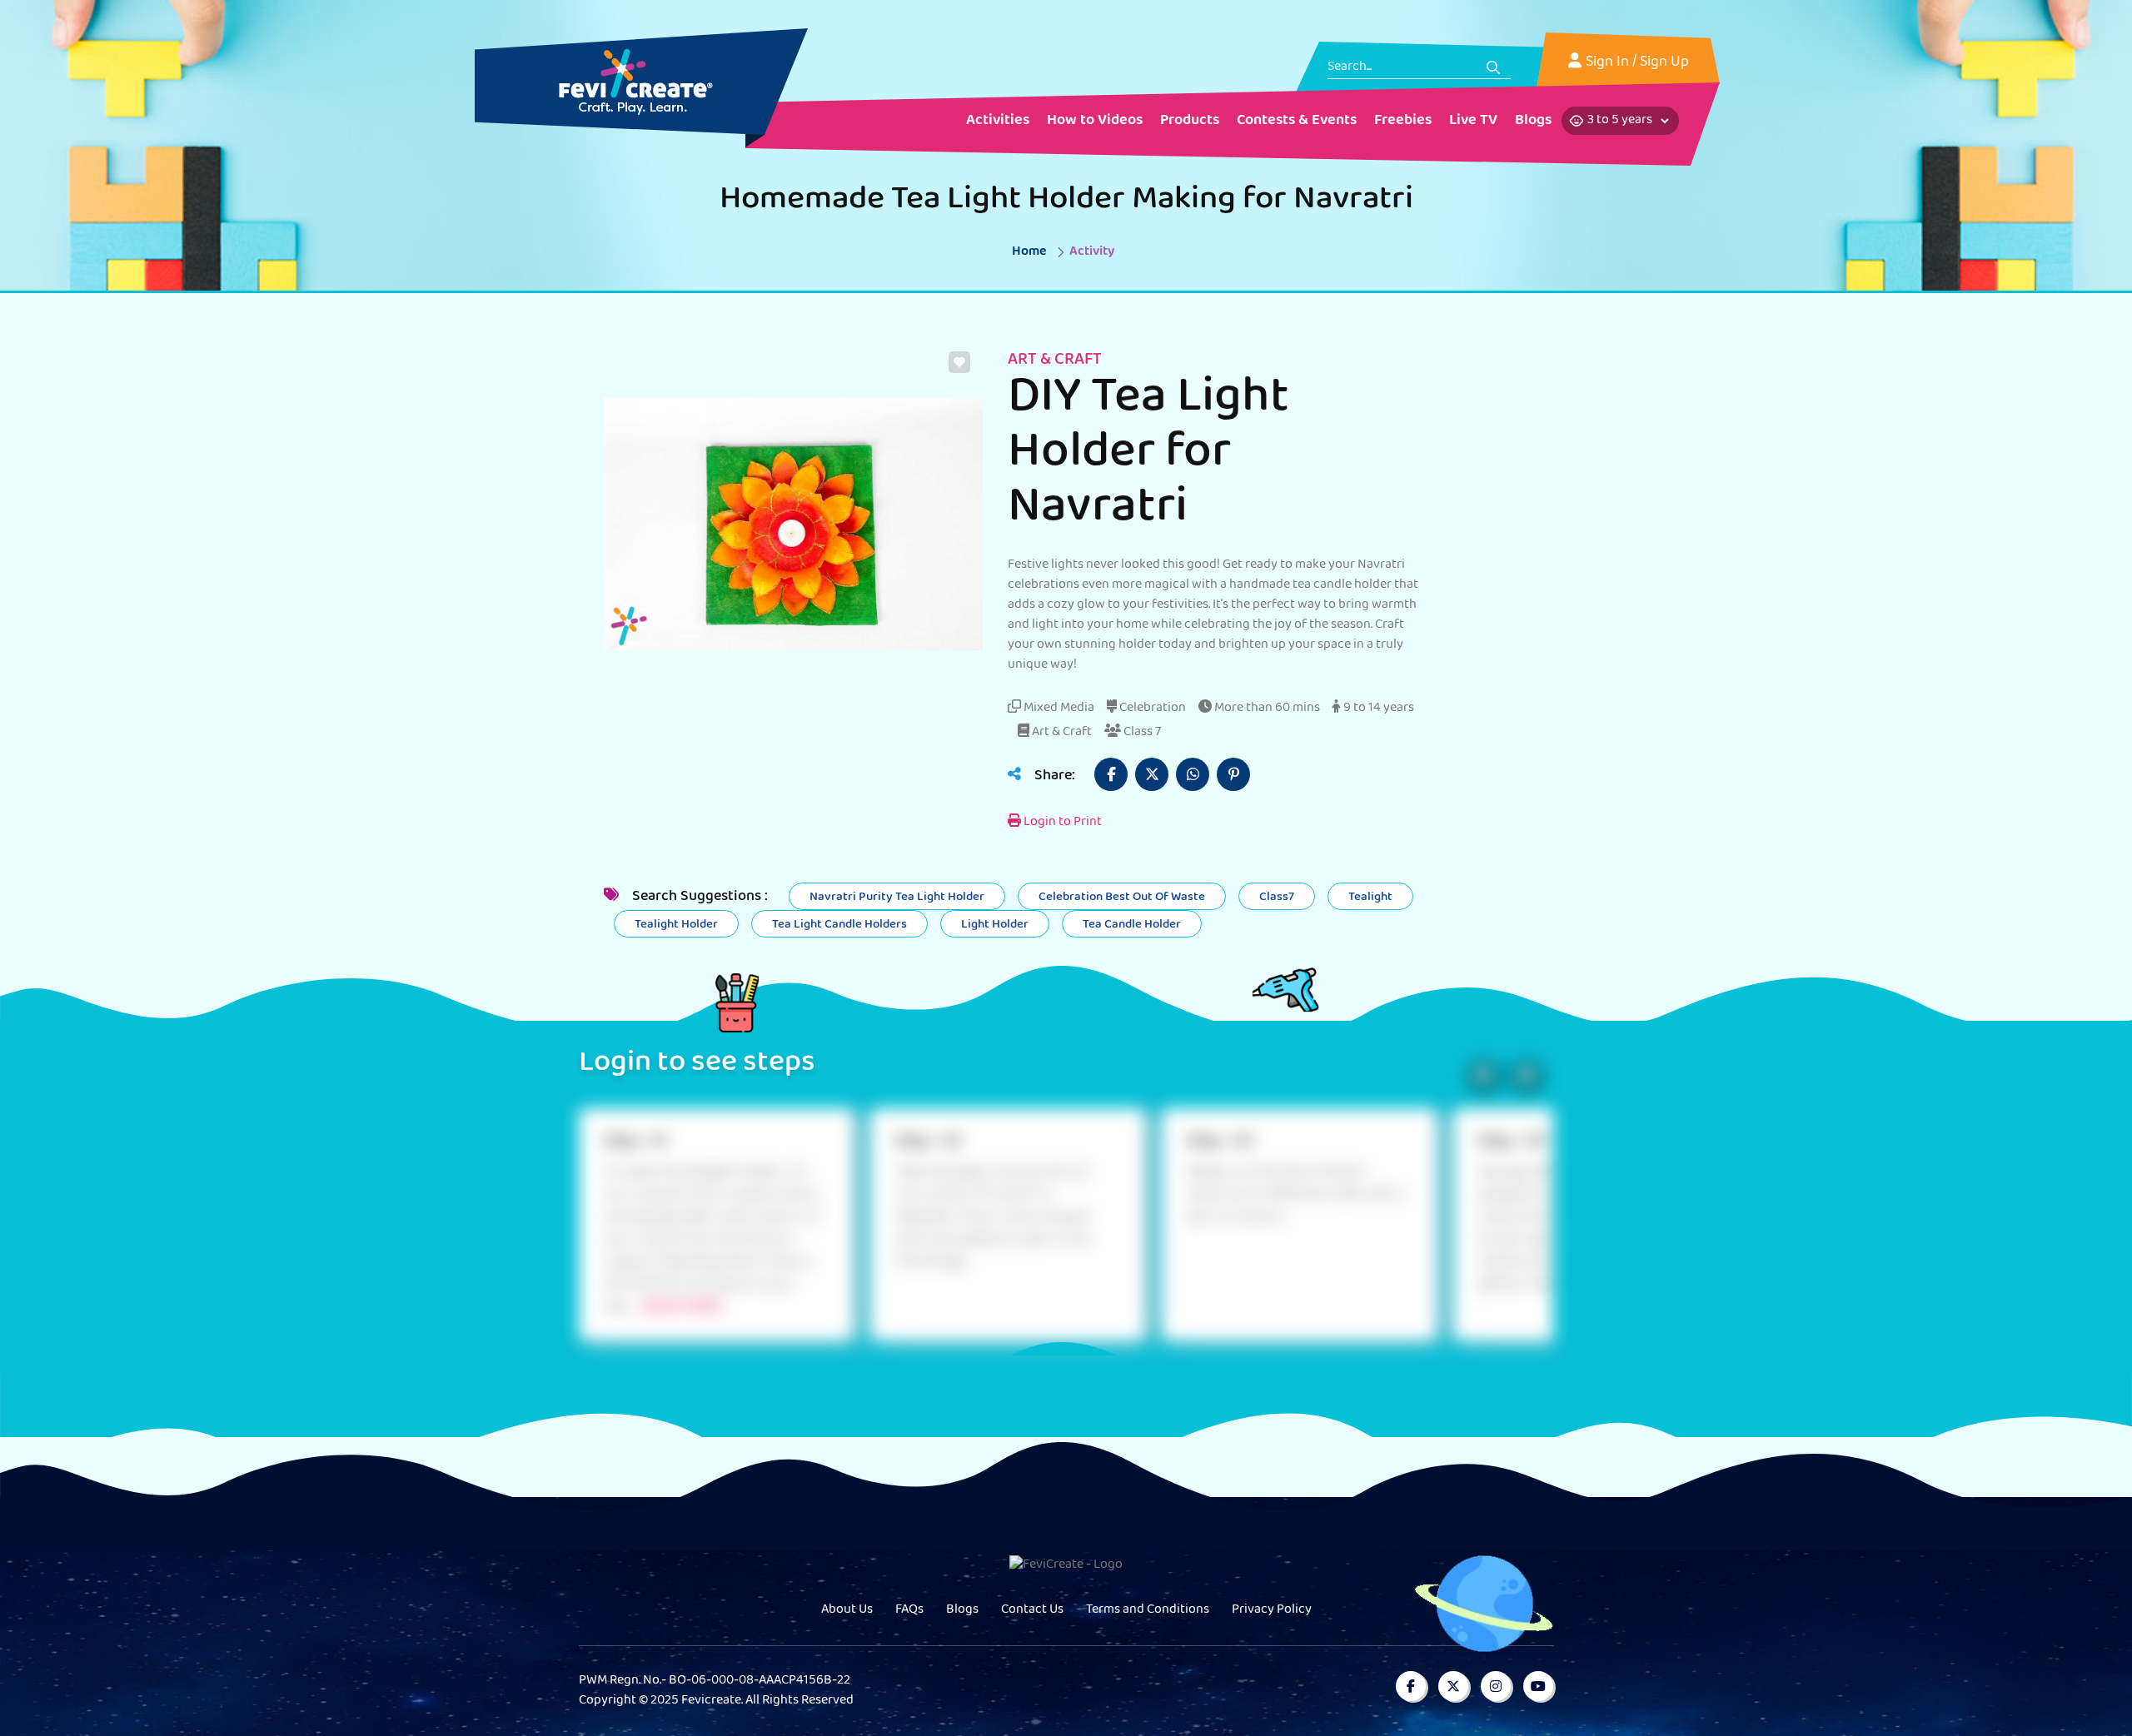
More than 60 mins (1266, 709)
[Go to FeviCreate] (636, 82)
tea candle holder (1132, 925)
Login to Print (1061, 823)
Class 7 (1141, 733)
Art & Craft (1061, 733)
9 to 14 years (1377, 709)
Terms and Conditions (1148, 1610)
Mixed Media (1058, 709)
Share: (1053, 777)
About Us (847, 1610)
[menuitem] (998, 122)
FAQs (909, 1610)
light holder (995, 925)
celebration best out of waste (1122, 898)
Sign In (1607, 63)
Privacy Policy (1272, 1610)
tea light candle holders (839, 925)
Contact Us (1032, 1610)
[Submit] (1493, 67)
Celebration (1151, 709)
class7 (1277, 898)
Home (1029, 252)
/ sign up (1661, 63)
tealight (1370, 898)
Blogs (962, 1610)
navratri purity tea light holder (897, 898)
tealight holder (676, 925)
